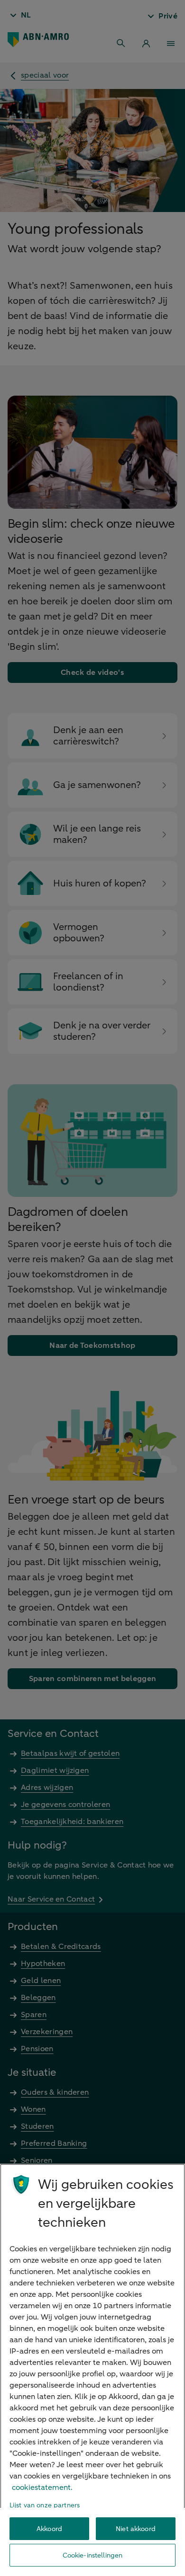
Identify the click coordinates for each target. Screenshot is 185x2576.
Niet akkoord (136, 2529)
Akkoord (49, 2529)
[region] (92, 2370)
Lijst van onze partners (45, 2505)
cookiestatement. (42, 2487)
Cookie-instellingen (93, 2555)
